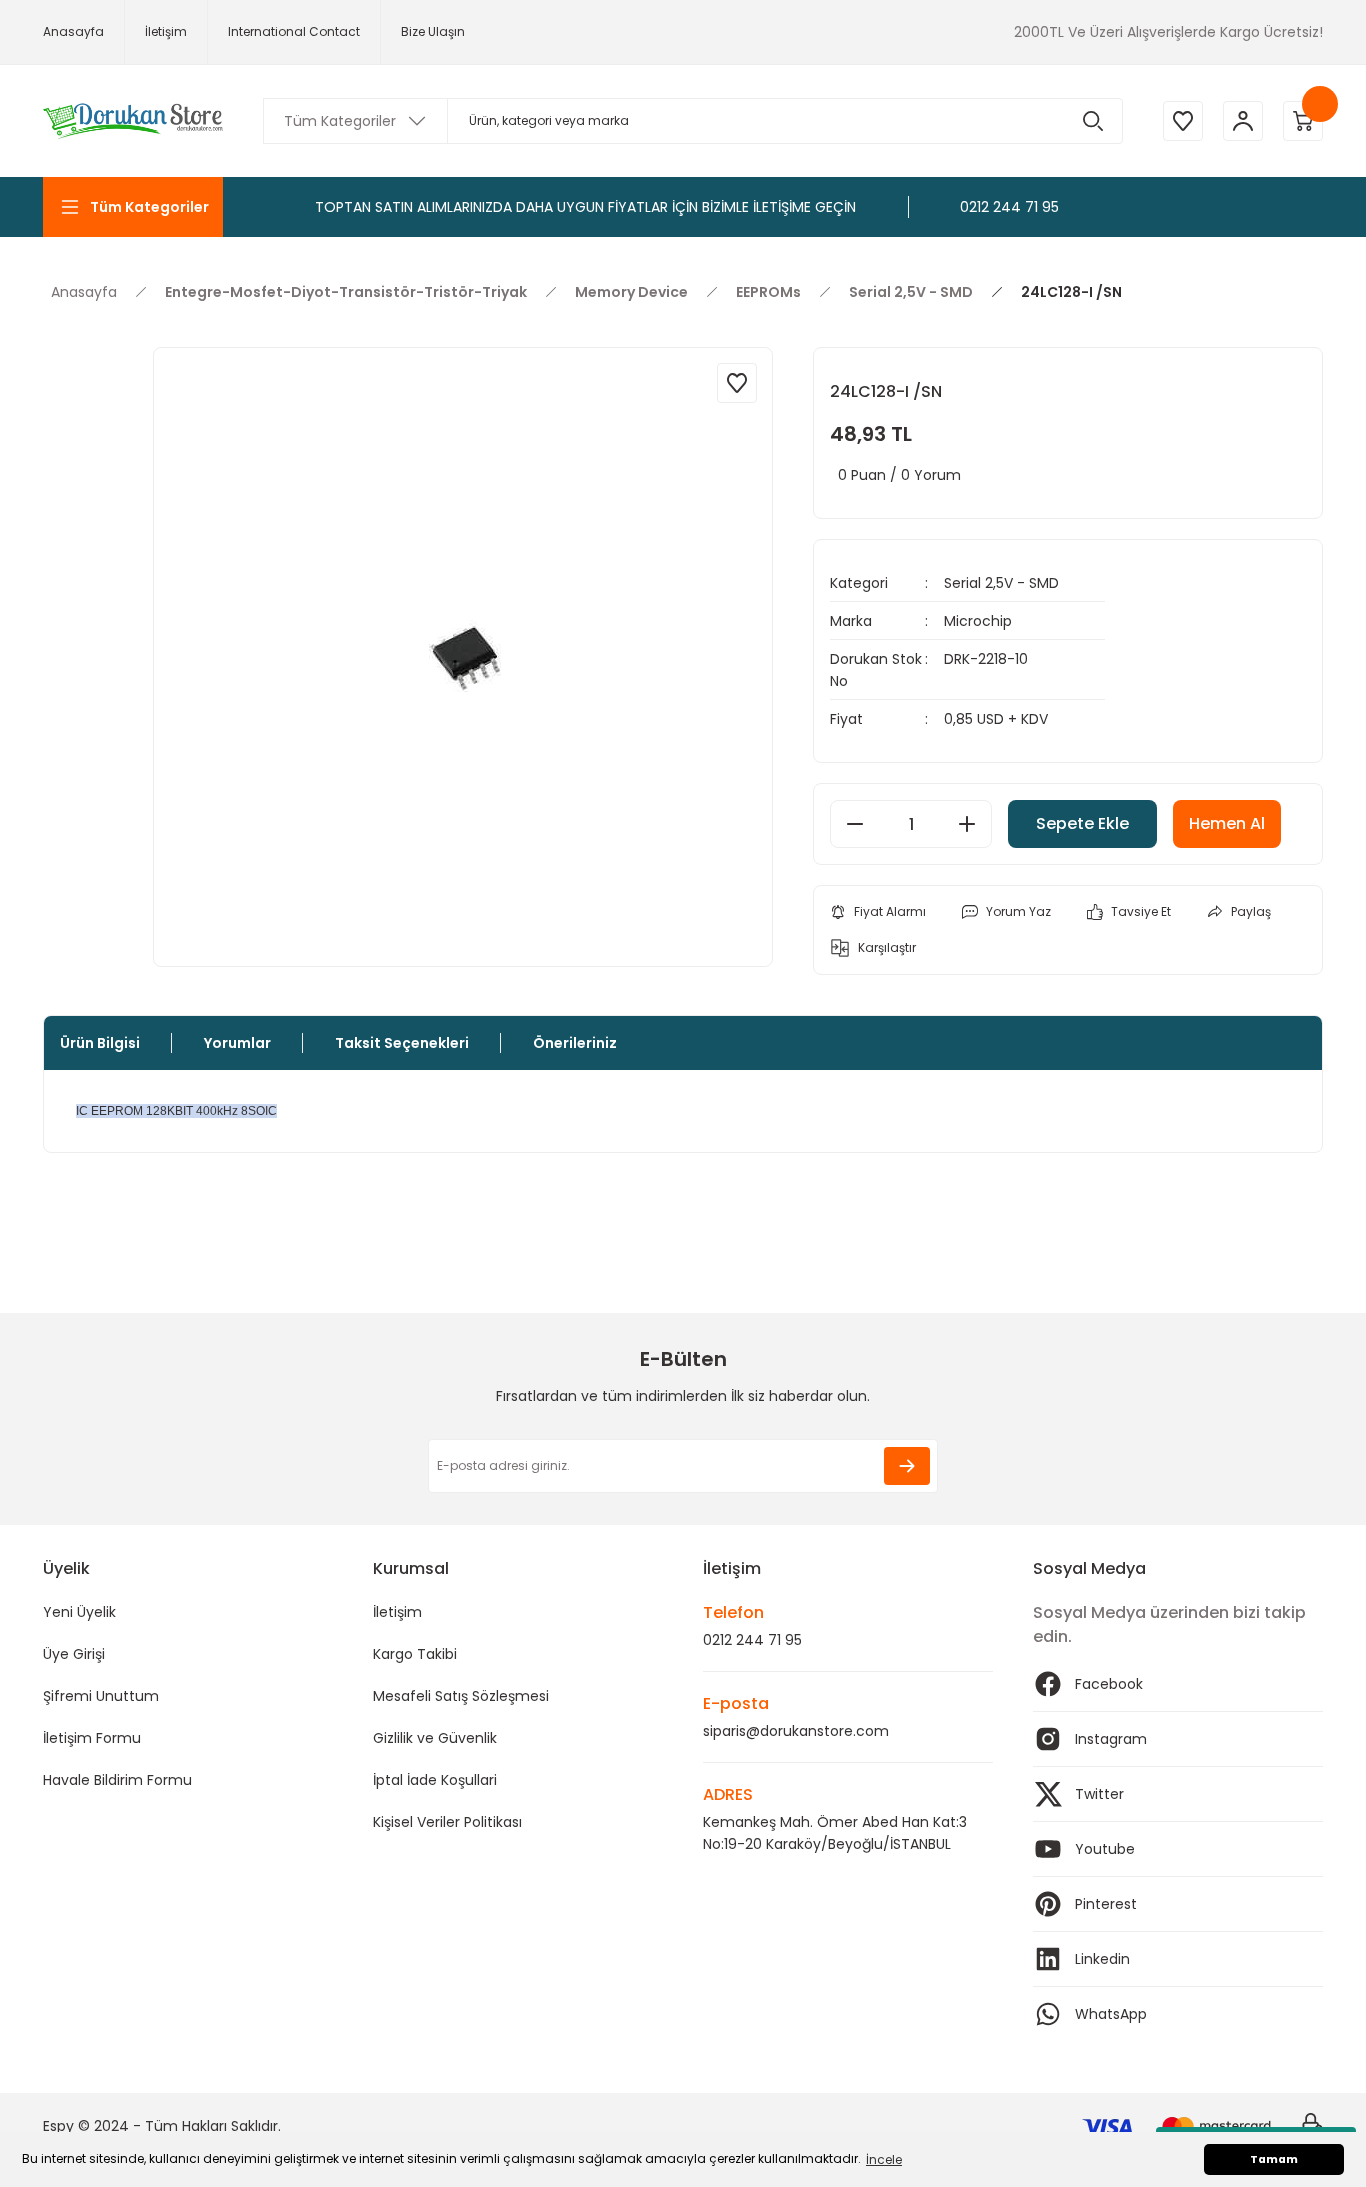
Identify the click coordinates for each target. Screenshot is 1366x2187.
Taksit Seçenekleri (402, 1043)
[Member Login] (1243, 121)
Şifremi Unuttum (101, 1696)
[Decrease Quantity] (855, 824)
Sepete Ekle (1082, 823)
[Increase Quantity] (967, 824)
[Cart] (1303, 121)
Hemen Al (1227, 823)
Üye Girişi (74, 1654)
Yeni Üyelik (79, 1612)
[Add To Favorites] (737, 383)
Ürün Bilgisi (100, 1043)
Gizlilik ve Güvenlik (435, 1738)
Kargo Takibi (415, 1654)
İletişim (397, 1612)
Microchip (978, 621)
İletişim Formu (92, 1738)
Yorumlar (237, 1043)
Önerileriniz (575, 1043)
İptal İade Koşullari (435, 1780)
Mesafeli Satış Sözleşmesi (461, 1696)
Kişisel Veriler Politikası (447, 1822)
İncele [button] (884, 2159)
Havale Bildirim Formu (117, 1780)
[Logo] (133, 121)
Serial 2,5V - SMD (1001, 583)
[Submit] (907, 1466)
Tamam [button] (1274, 2159)
